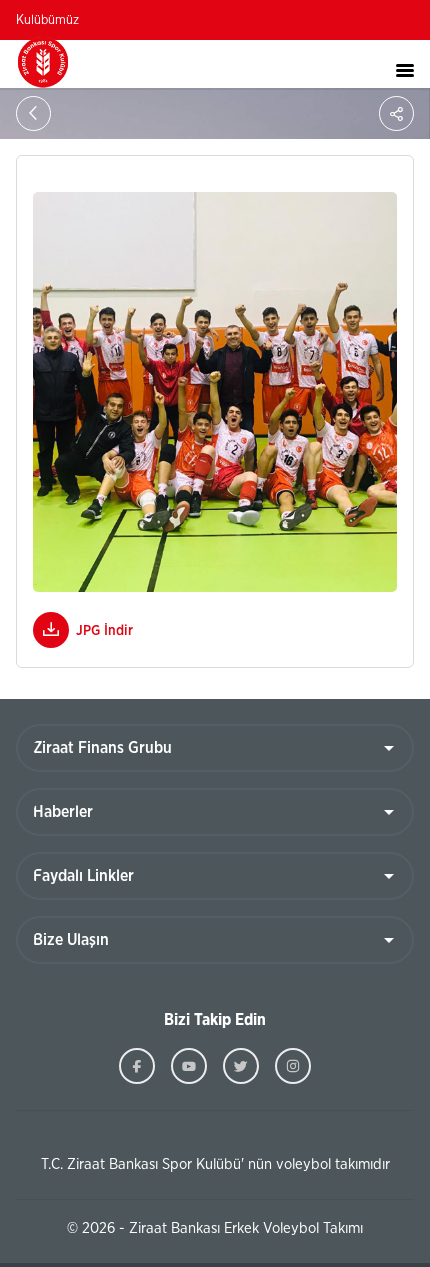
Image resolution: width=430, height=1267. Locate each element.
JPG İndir (104, 631)
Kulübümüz (47, 20)
